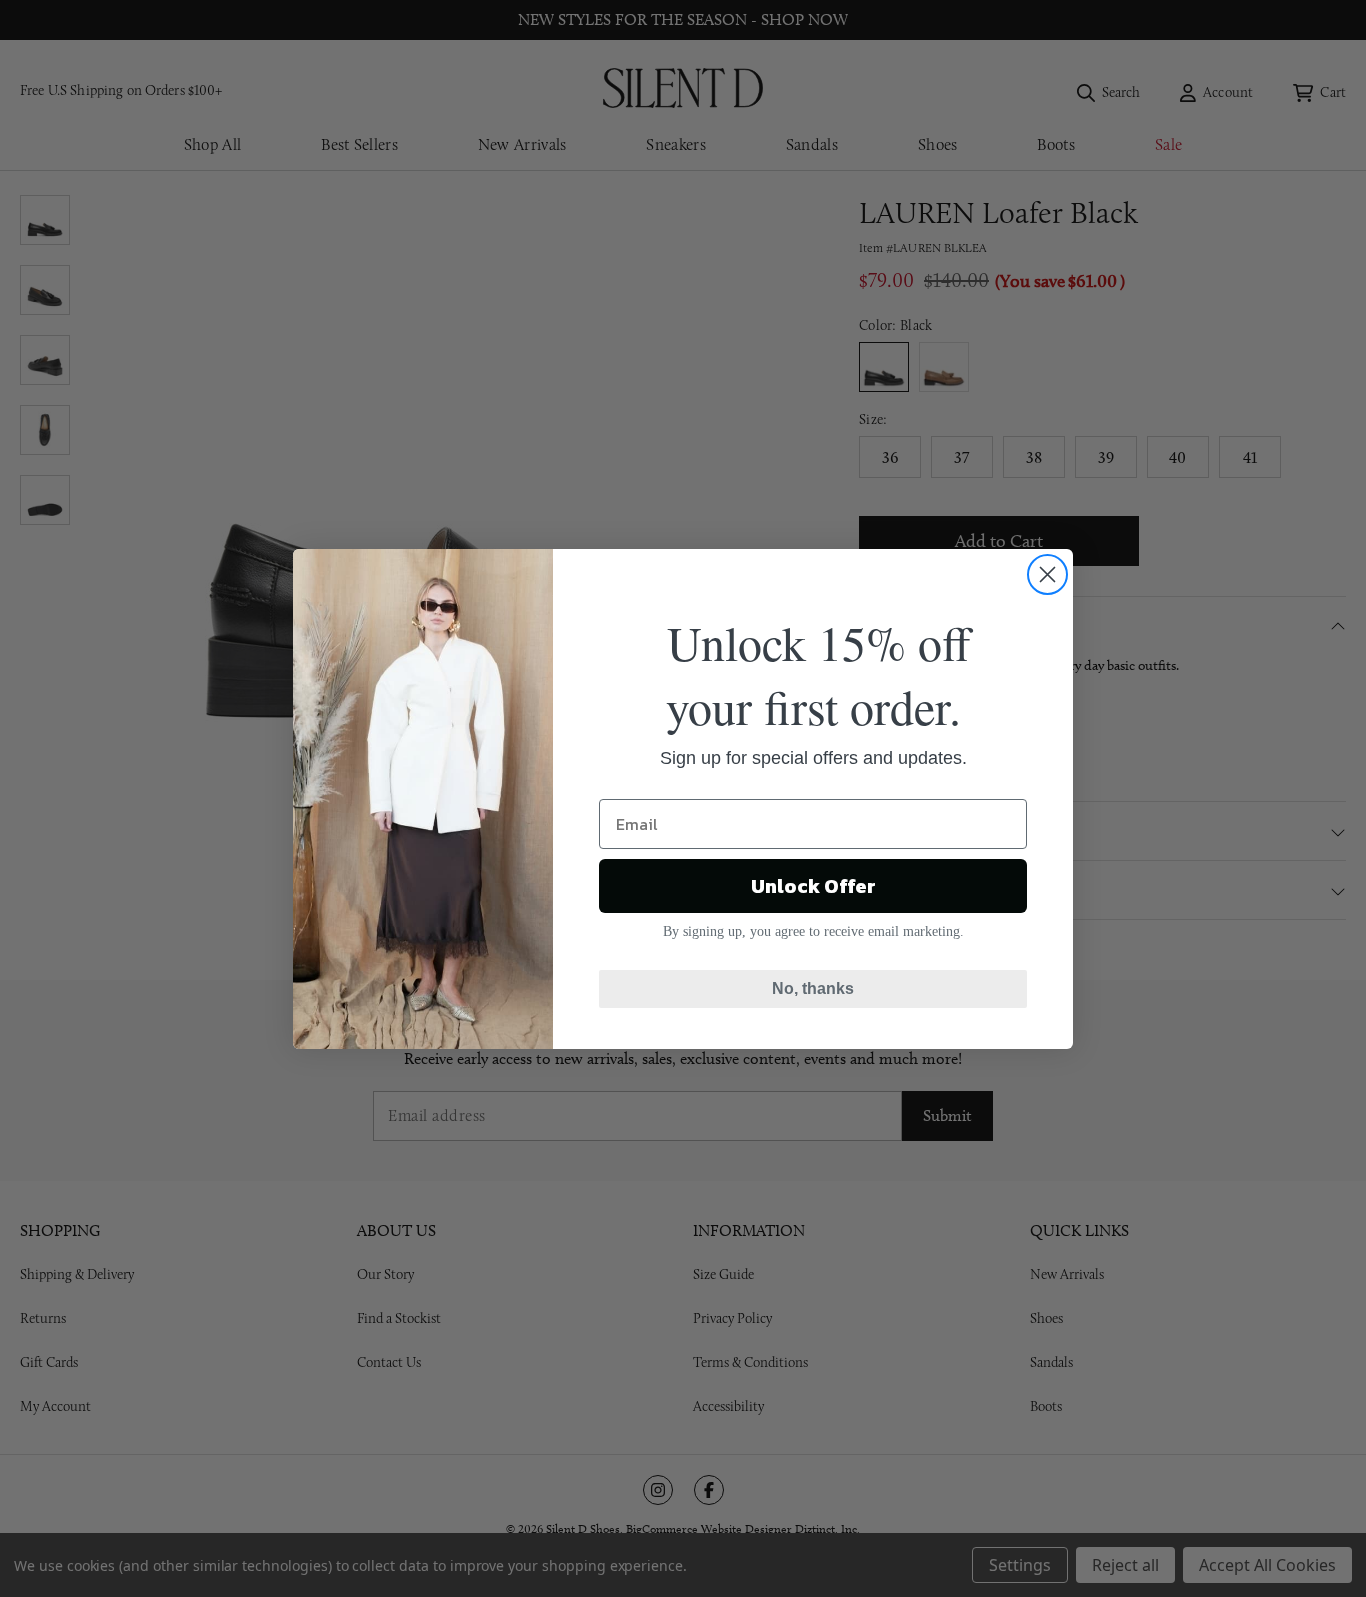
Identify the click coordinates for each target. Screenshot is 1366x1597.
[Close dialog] (1047, 574)
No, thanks (813, 988)
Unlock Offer (813, 886)
